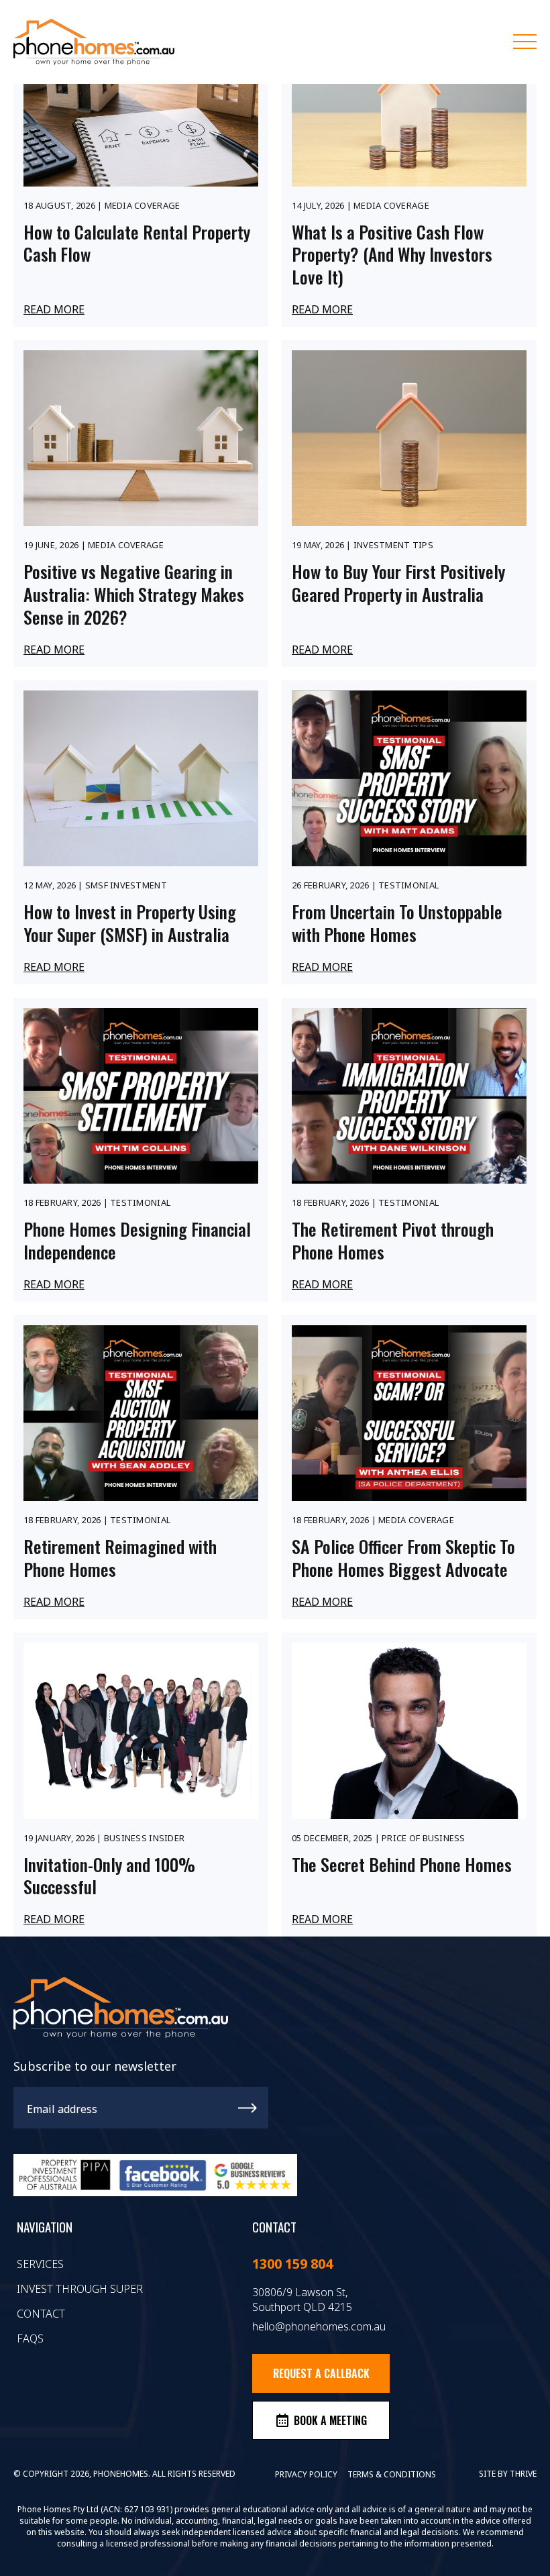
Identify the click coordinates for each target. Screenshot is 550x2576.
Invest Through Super (80, 2289)
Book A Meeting (330, 2420)
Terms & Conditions (392, 2474)
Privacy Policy (306, 2474)
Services (40, 2264)
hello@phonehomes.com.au (319, 2326)
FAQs (30, 2338)
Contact (41, 2314)
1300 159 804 (292, 2264)
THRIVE (523, 2474)
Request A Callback (321, 2373)
